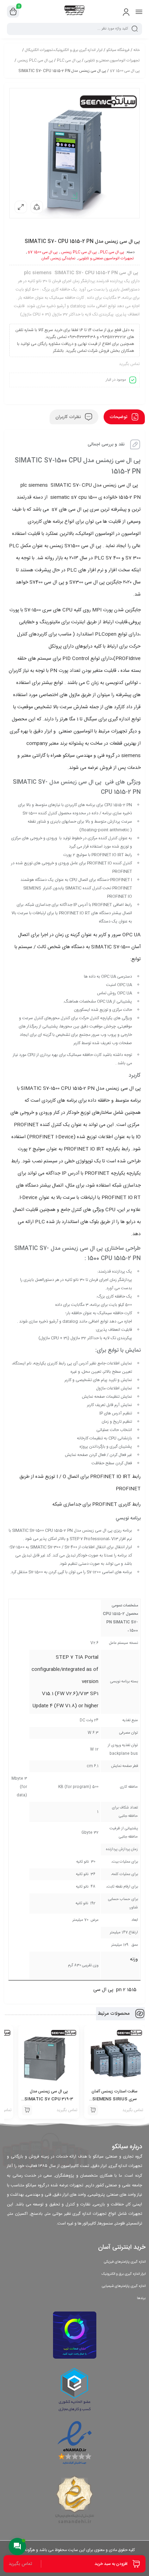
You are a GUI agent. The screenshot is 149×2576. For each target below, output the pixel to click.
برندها (141, 2298)
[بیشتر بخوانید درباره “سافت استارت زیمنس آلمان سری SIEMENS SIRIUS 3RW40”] (93, 2110)
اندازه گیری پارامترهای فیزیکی (125, 2262)
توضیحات (119, 417)
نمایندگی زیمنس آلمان (58, 259)
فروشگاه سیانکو (118, 50)
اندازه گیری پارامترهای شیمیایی (124, 2286)
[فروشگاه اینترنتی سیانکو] (75, 11)
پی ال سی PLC (69, 61)
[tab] (124, 417)
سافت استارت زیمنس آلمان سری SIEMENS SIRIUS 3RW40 (115, 2099)
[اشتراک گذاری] (37, 207)
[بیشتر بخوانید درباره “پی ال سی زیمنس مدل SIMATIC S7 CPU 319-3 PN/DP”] (27, 2110)
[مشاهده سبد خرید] (13, 12)
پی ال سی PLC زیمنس (35, 61)
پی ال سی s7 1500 (125, 71)
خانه (137, 50)
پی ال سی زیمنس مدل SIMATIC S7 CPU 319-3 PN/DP (49, 2099)
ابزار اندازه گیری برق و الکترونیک (124, 2274)
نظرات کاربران (69, 417)
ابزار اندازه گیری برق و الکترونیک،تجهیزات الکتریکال (64, 50)
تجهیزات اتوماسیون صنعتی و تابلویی (112, 61)
